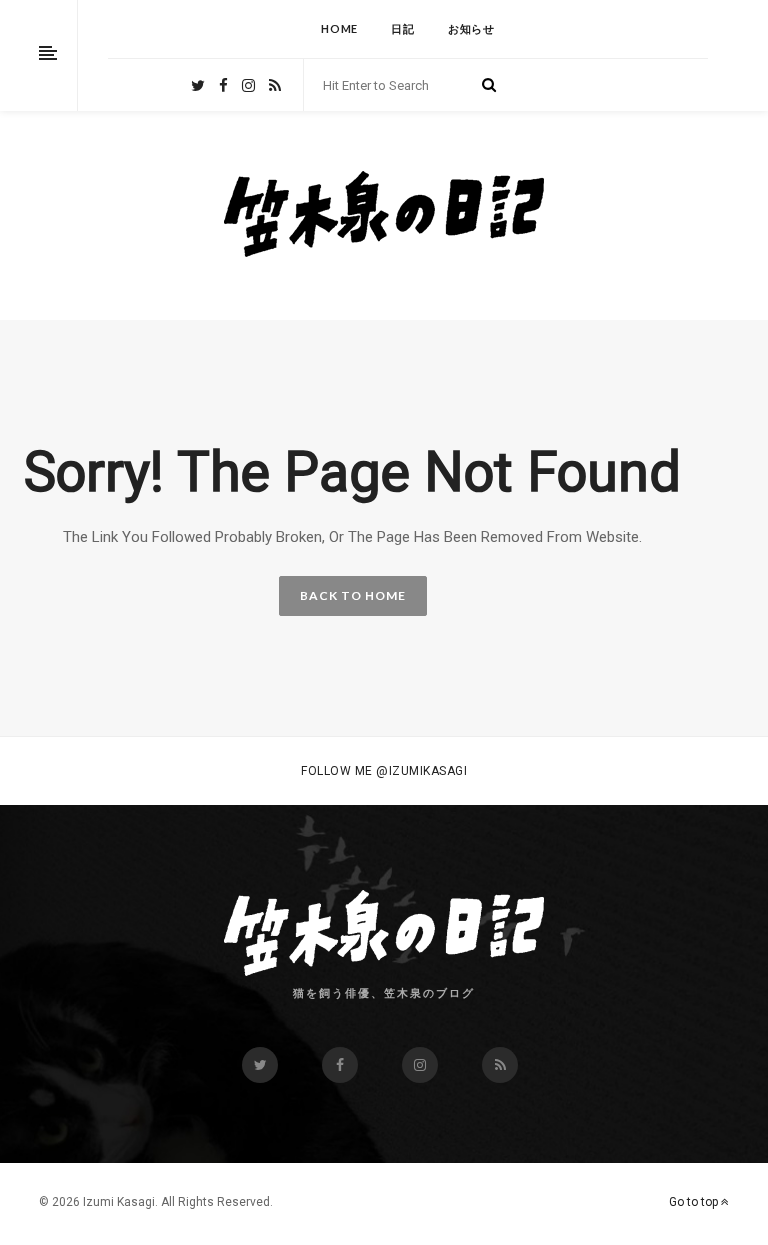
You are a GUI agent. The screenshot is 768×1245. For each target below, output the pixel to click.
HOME (339, 28)
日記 (403, 28)
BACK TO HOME (353, 595)
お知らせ (471, 28)
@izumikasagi (421, 771)
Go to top (695, 1202)
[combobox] (398, 86)
